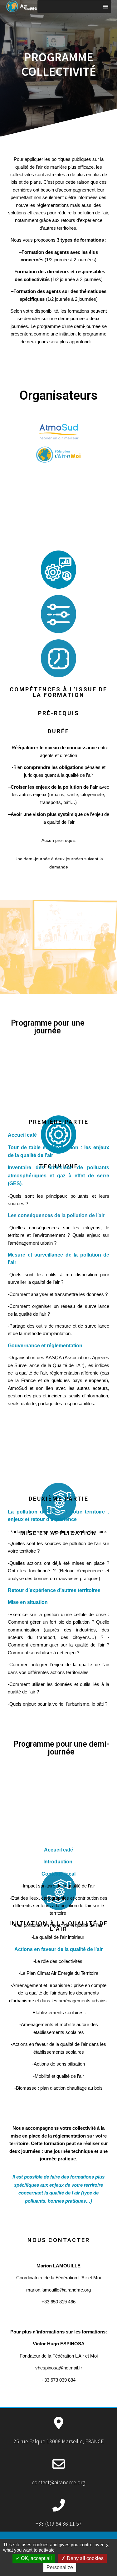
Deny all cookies (85, 2558)
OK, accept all (36, 2558)
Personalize (60, 2567)
